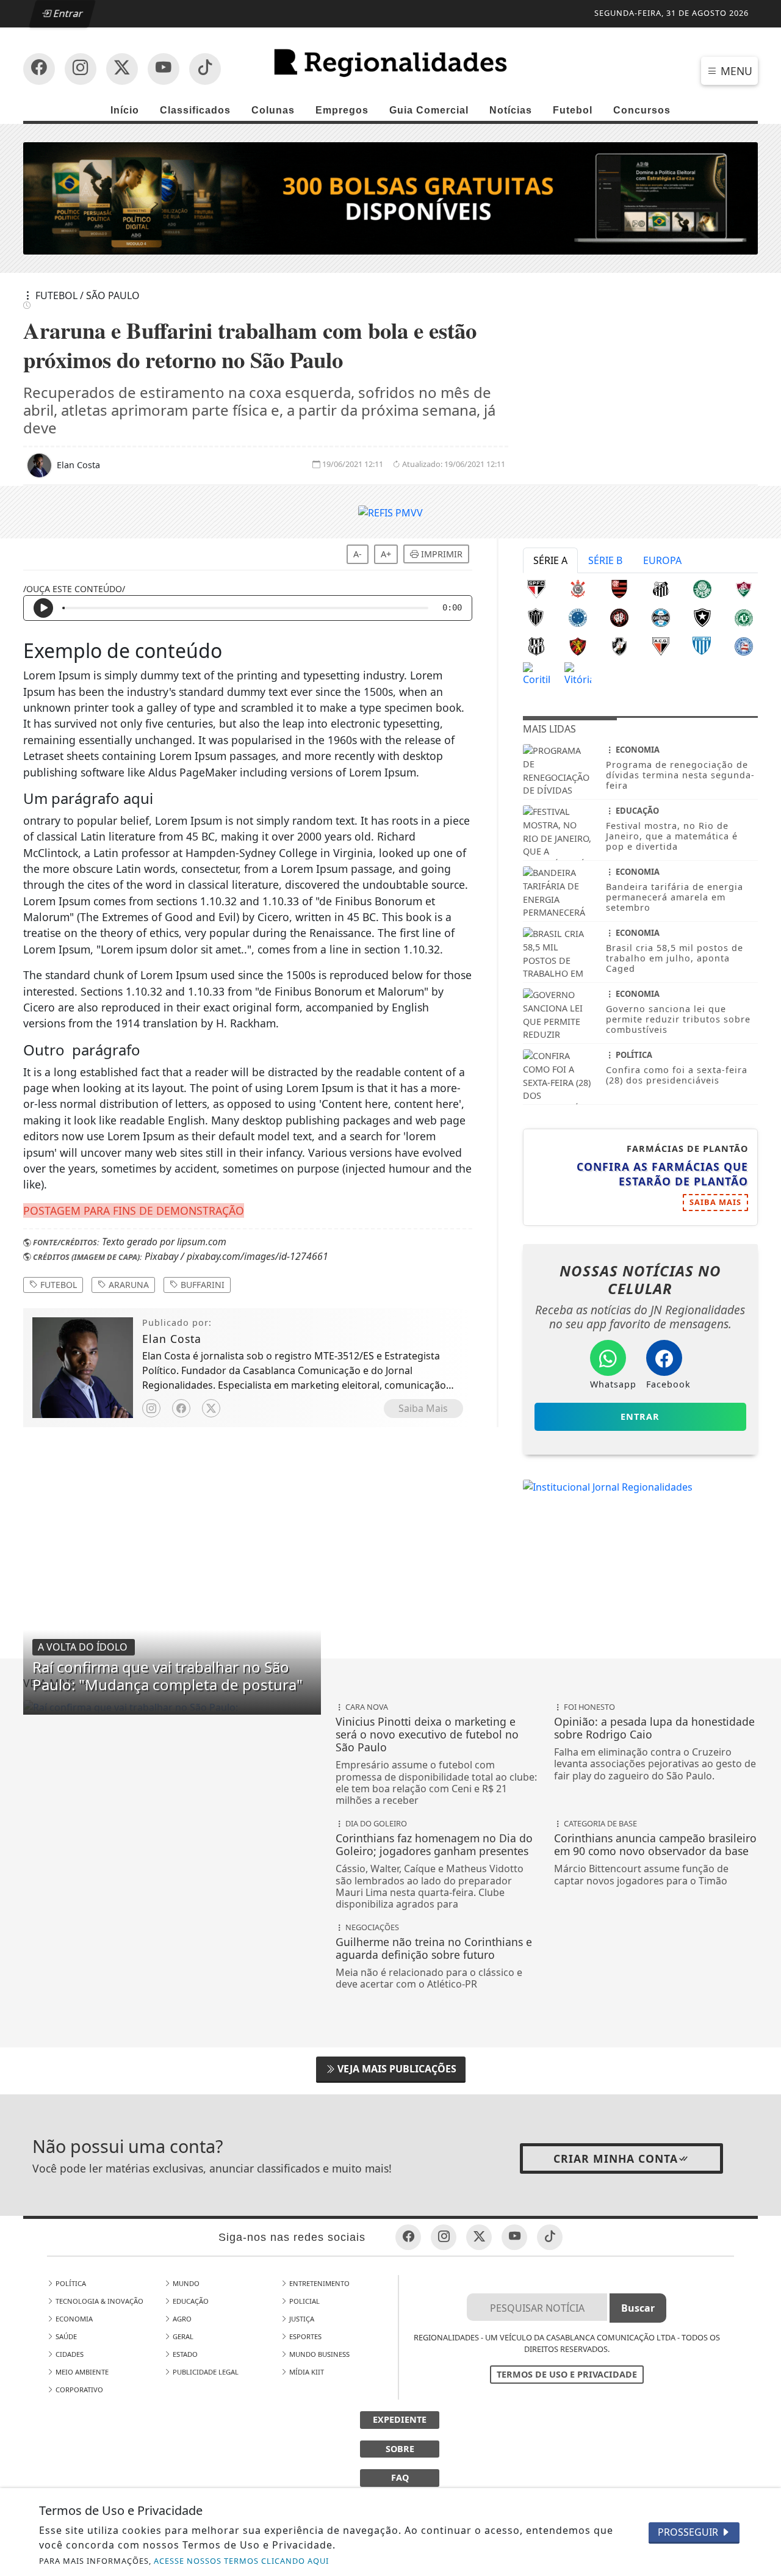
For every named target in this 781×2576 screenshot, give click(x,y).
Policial (304, 2301)
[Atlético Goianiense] (661, 645)
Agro (181, 2319)
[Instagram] (151, 1408)
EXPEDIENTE (400, 2419)
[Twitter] (211, 1408)
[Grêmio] (661, 617)
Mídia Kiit (306, 2372)
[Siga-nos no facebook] (39, 69)
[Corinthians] (578, 588)
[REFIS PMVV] (390, 512)
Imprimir (441, 554)
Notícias (511, 110)
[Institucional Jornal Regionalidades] (608, 1486)
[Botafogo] (702, 617)
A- (358, 554)
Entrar (68, 13)
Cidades (69, 2354)
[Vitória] (578, 673)
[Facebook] (181, 1408)
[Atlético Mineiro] (536, 617)
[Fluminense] (744, 588)
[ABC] (390, 197)
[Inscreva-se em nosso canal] (81, 69)
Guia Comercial (429, 110)
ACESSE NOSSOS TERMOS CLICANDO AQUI (241, 2561)
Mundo (185, 2283)
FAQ (400, 2477)
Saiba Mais (423, 1408)
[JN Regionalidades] (390, 63)
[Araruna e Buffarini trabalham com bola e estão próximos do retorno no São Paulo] (172, 1707)
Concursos (642, 110)
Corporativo (78, 2390)
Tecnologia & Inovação (99, 2301)
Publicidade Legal (205, 2372)
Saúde (65, 2336)
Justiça (301, 2319)
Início (125, 110)
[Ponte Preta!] (536, 645)
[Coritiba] (536, 673)
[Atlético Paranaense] (619, 617)
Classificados (195, 110)
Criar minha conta (616, 2158)
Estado (184, 2354)
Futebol (573, 110)
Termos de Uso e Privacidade (567, 2374)
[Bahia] (744, 645)
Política (70, 2283)
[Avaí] (702, 645)
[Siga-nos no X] (122, 69)
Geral (182, 2336)
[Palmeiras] (702, 588)
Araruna (128, 1285)
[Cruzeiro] (578, 617)
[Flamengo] (619, 588)
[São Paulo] (536, 588)
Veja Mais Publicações (396, 2069)
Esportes (304, 2336)
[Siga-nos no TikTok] (205, 69)
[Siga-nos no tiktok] (550, 2237)
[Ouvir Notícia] (43, 608)
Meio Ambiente (81, 2372)
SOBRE (400, 2449)
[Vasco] (619, 645)
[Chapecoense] (744, 617)
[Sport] (578, 645)
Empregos (342, 110)
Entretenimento (319, 2283)
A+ (386, 554)
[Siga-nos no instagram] (164, 69)
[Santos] (661, 588)
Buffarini (201, 1285)
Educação (190, 2301)
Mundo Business (319, 2354)
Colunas (273, 110)
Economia (73, 2319)
